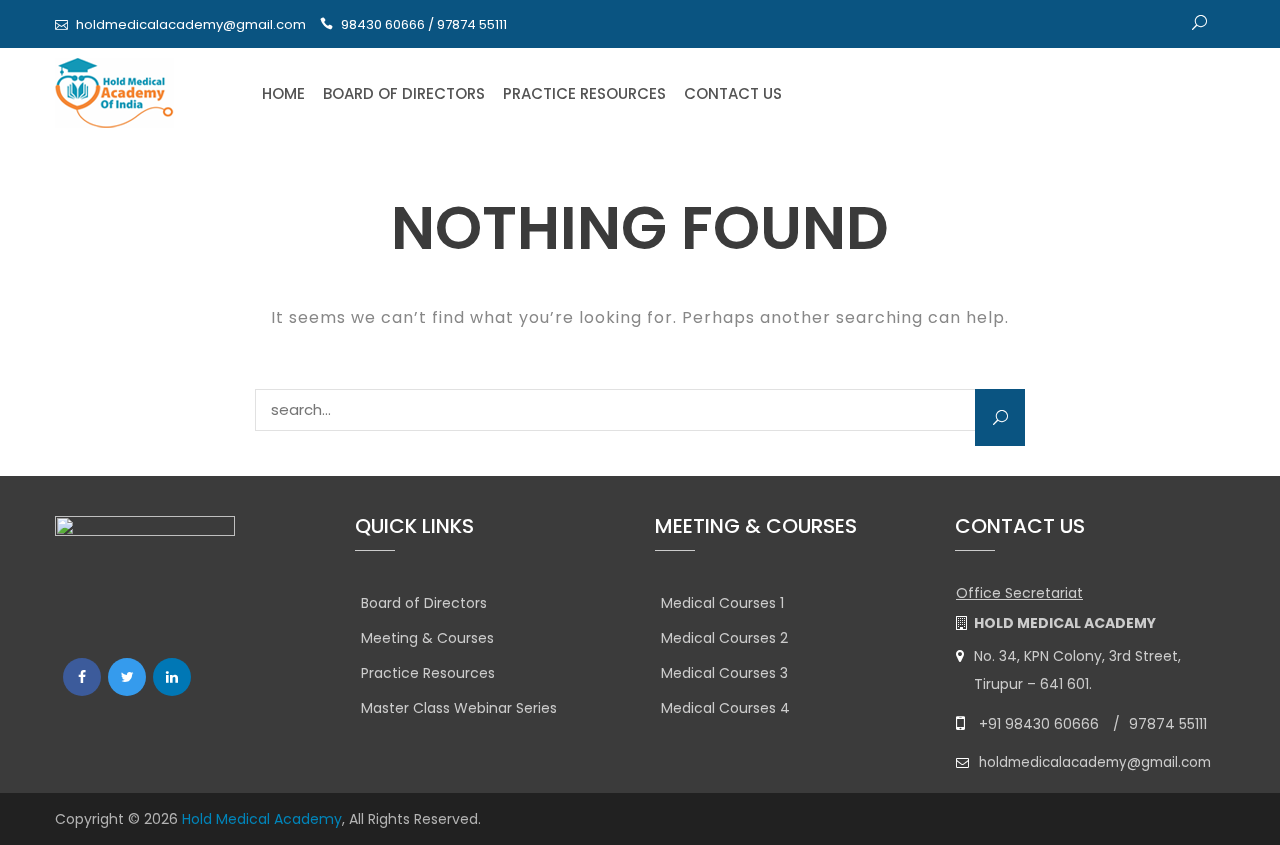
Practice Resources (584, 93)
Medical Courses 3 (724, 673)
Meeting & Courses (427, 638)
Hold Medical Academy (262, 819)
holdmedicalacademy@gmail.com (191, 24)
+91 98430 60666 (1039, 724)
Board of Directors (404, 93)
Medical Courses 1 (722, 603)
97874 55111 (1168, 724)
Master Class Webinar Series (459, 708)
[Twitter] (127, 677)
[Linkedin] (172, 677)
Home (283, 93)
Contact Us (733, 93)
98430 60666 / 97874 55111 (424, 24)
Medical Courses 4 (725, 708)
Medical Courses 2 (724, 638)
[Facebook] (82, 677)
